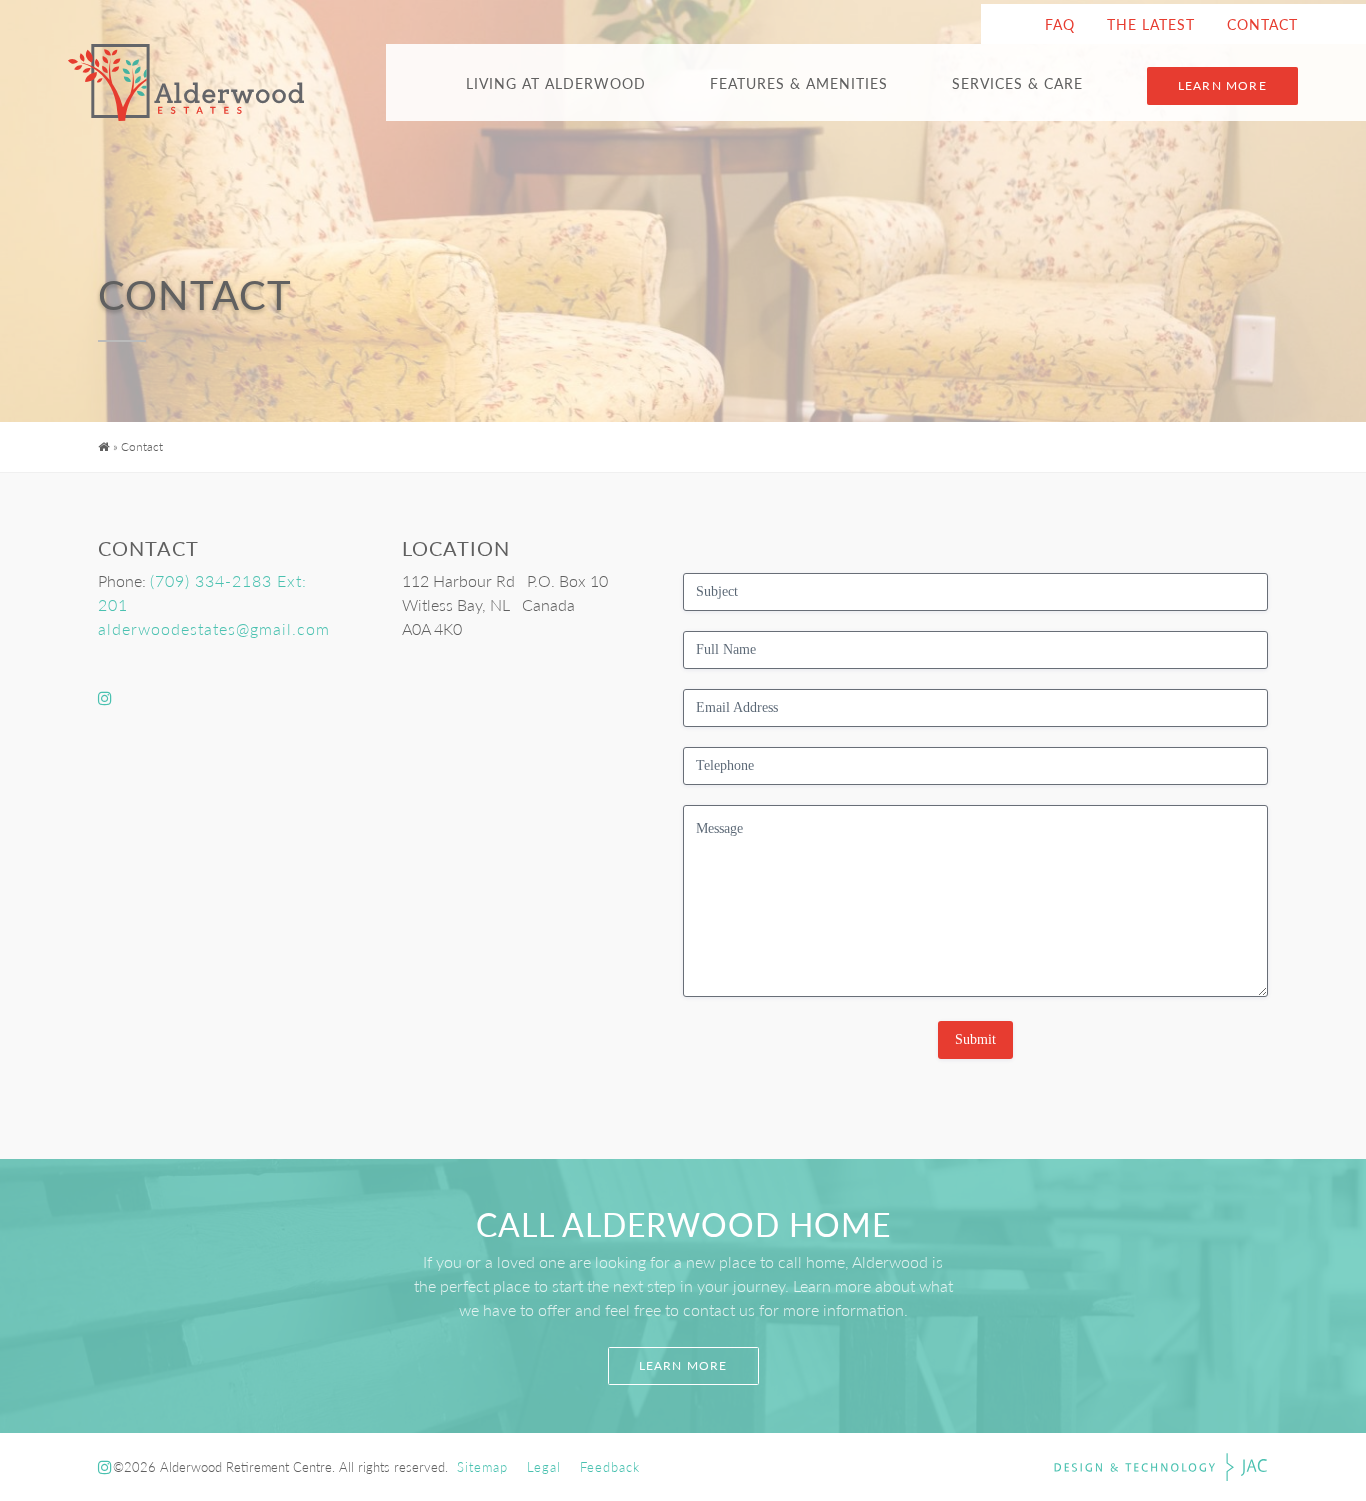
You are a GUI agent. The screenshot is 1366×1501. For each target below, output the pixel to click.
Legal (544, 1467)
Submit (975, 1039)
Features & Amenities (799, 83)
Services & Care (1017, 83)
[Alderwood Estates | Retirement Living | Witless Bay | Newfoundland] (186, 82)
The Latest (1151, 24)
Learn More (1222, 85)
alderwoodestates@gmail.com (214, 628)
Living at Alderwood (556, 83)
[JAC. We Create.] (1161, 1467)
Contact (1262, 24)
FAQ (1060, 24)
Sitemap (482, 1467)
